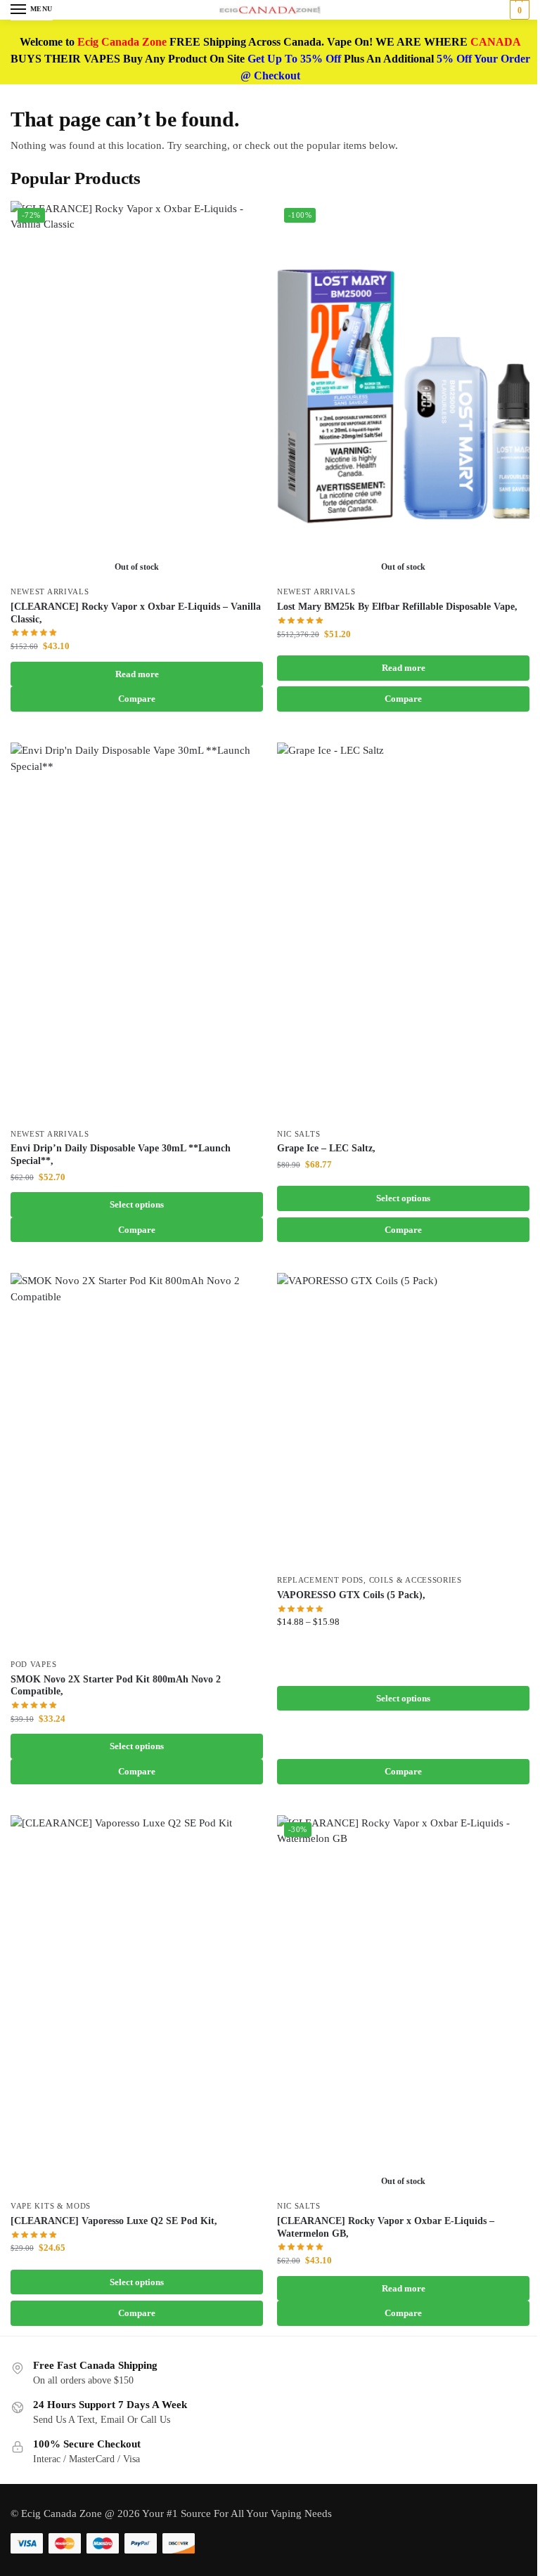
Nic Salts (298, 1134)
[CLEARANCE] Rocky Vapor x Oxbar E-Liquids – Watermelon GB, (386, 2227)
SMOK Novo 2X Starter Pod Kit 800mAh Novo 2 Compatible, (116, 1686)
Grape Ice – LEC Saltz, (326, 1148)
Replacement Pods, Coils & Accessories (369, 1580)
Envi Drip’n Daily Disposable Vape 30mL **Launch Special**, (121, 1155)
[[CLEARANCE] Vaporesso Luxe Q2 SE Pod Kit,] (137, 2005)
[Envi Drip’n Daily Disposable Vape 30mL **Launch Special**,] (137, 932)
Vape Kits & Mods (51, 2206)
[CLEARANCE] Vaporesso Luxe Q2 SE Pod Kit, (114, 2221)
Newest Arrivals (50, 592)
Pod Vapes (33, 1665)
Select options (137, 1204)
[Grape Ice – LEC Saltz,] (403, 932)
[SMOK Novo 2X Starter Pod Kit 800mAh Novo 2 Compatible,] (137, 1462)
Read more (137, 674)
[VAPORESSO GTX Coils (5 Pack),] (403, 1420)
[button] (518, 10)
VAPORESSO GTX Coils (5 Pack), (351, 1595)
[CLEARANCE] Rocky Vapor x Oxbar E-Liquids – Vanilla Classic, (136, 613)
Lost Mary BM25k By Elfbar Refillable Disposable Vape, (397, 607)
